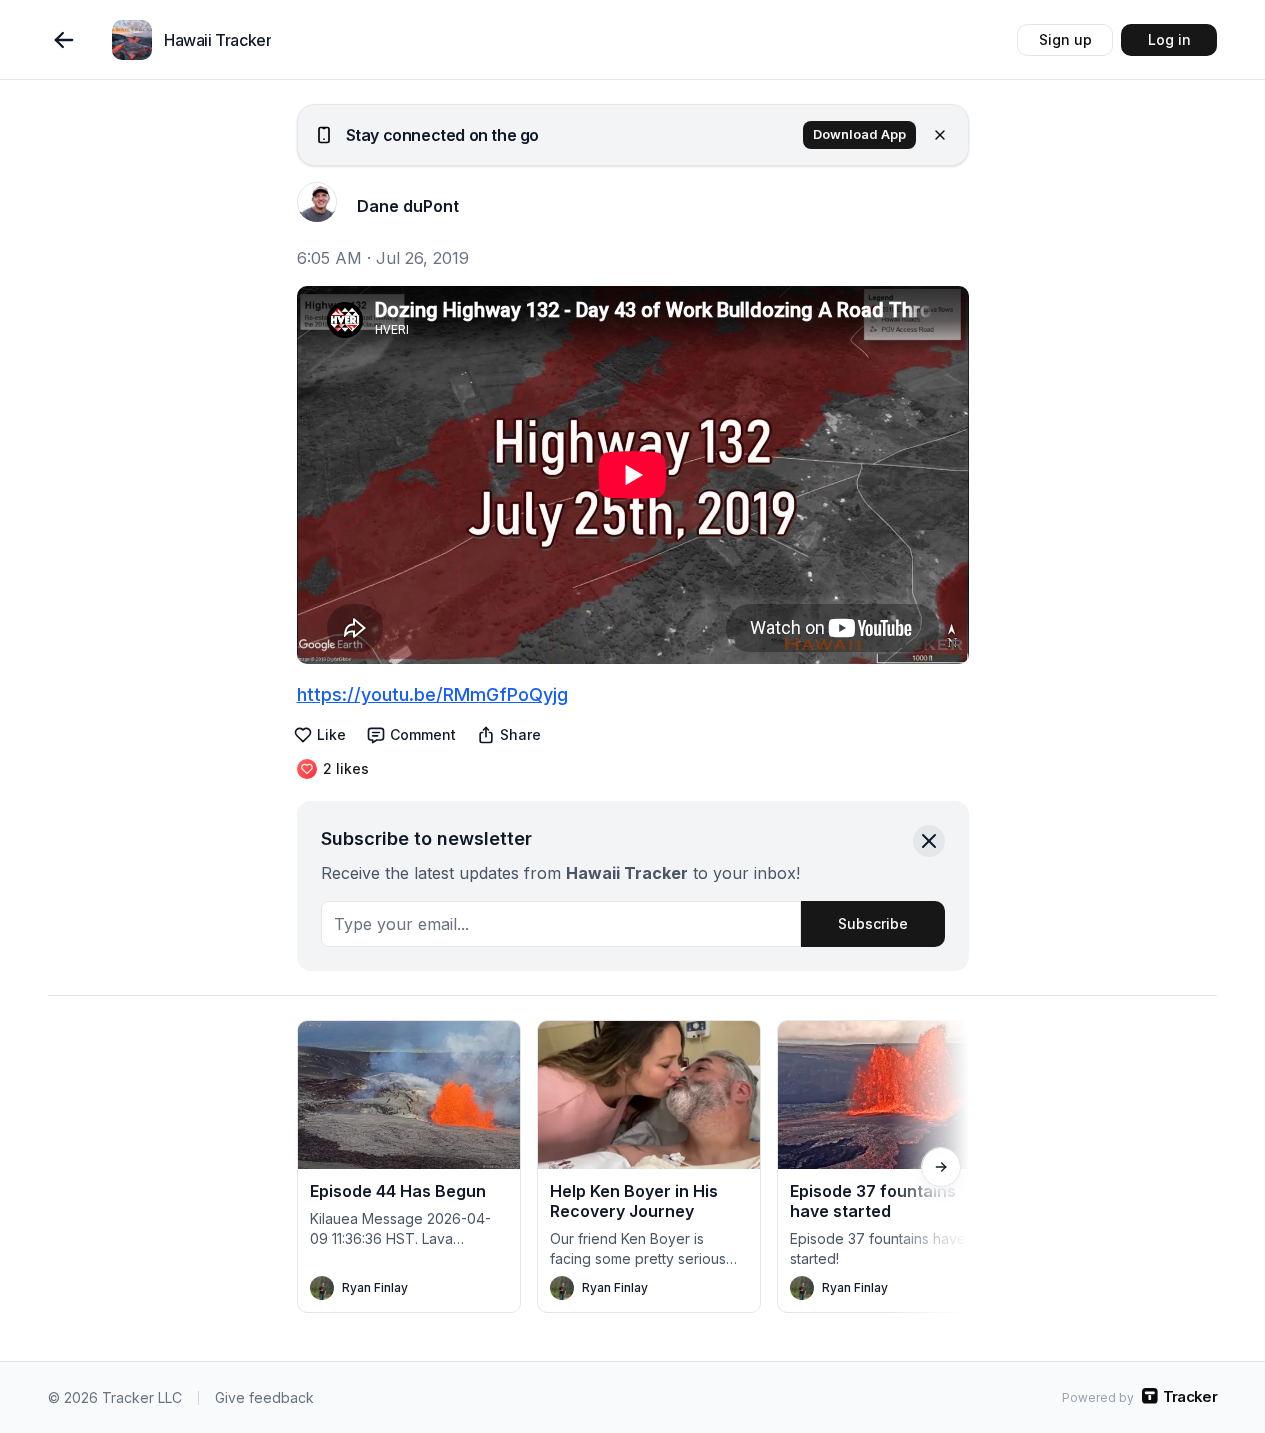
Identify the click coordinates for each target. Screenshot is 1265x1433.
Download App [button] (859, 134)
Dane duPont (408, 206)
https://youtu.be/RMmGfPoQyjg (432, 694)
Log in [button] (1169, 39)
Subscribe (873, 923)
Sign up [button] (1065, 39)
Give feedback (264, 1397)
